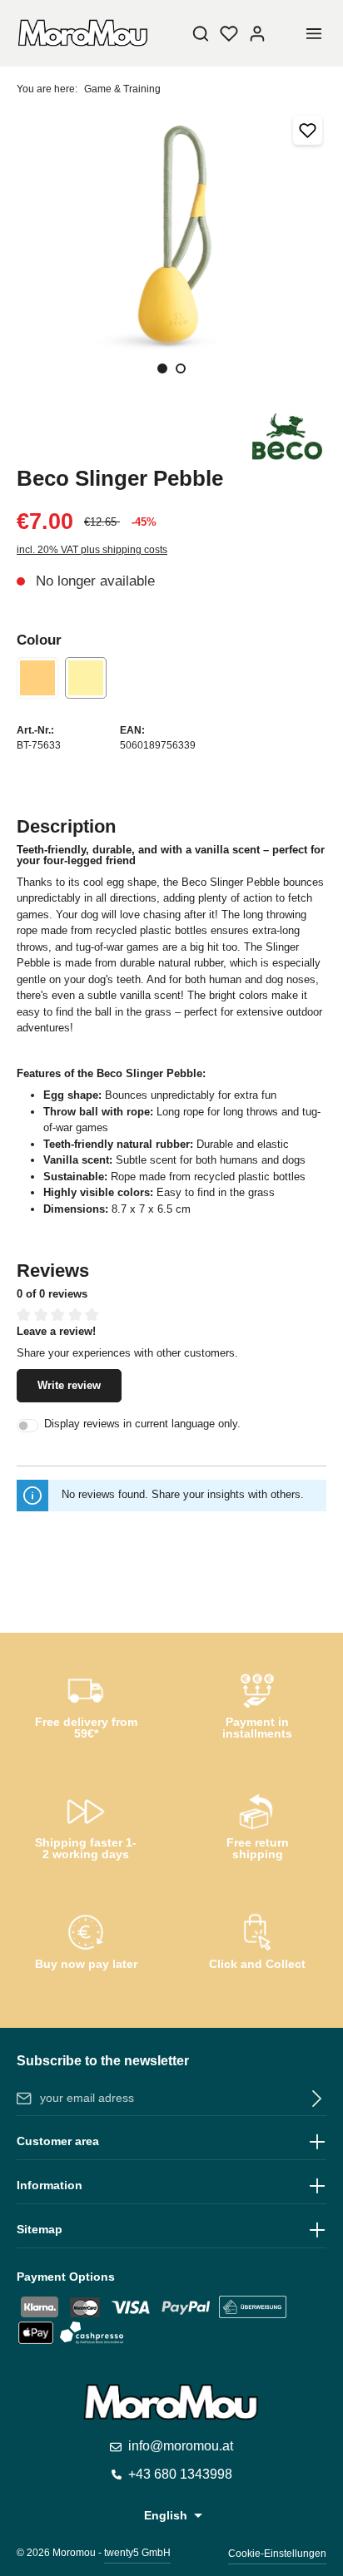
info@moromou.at (181, 2446)
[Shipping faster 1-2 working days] (86, 1824)
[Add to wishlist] (308, 130)
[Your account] (257, 33)
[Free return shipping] (257, 1824)
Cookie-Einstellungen (277, 2554)
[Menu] (314, 33)
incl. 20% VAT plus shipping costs (92, 550)
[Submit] (313, 2099)
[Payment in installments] (257, 1703)
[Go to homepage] (83, 33)
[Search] (201, 33)
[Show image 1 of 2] (162, 368)
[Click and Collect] (257, 1945)
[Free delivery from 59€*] (86, 1703)
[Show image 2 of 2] (181, 368)
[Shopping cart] (286, 33)
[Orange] (37, 678)
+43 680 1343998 (180, 2474)
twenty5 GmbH (137, 2553)
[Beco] (287, 437)
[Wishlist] (229, 33)
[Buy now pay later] (86, 1945)
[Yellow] (86, 678)
